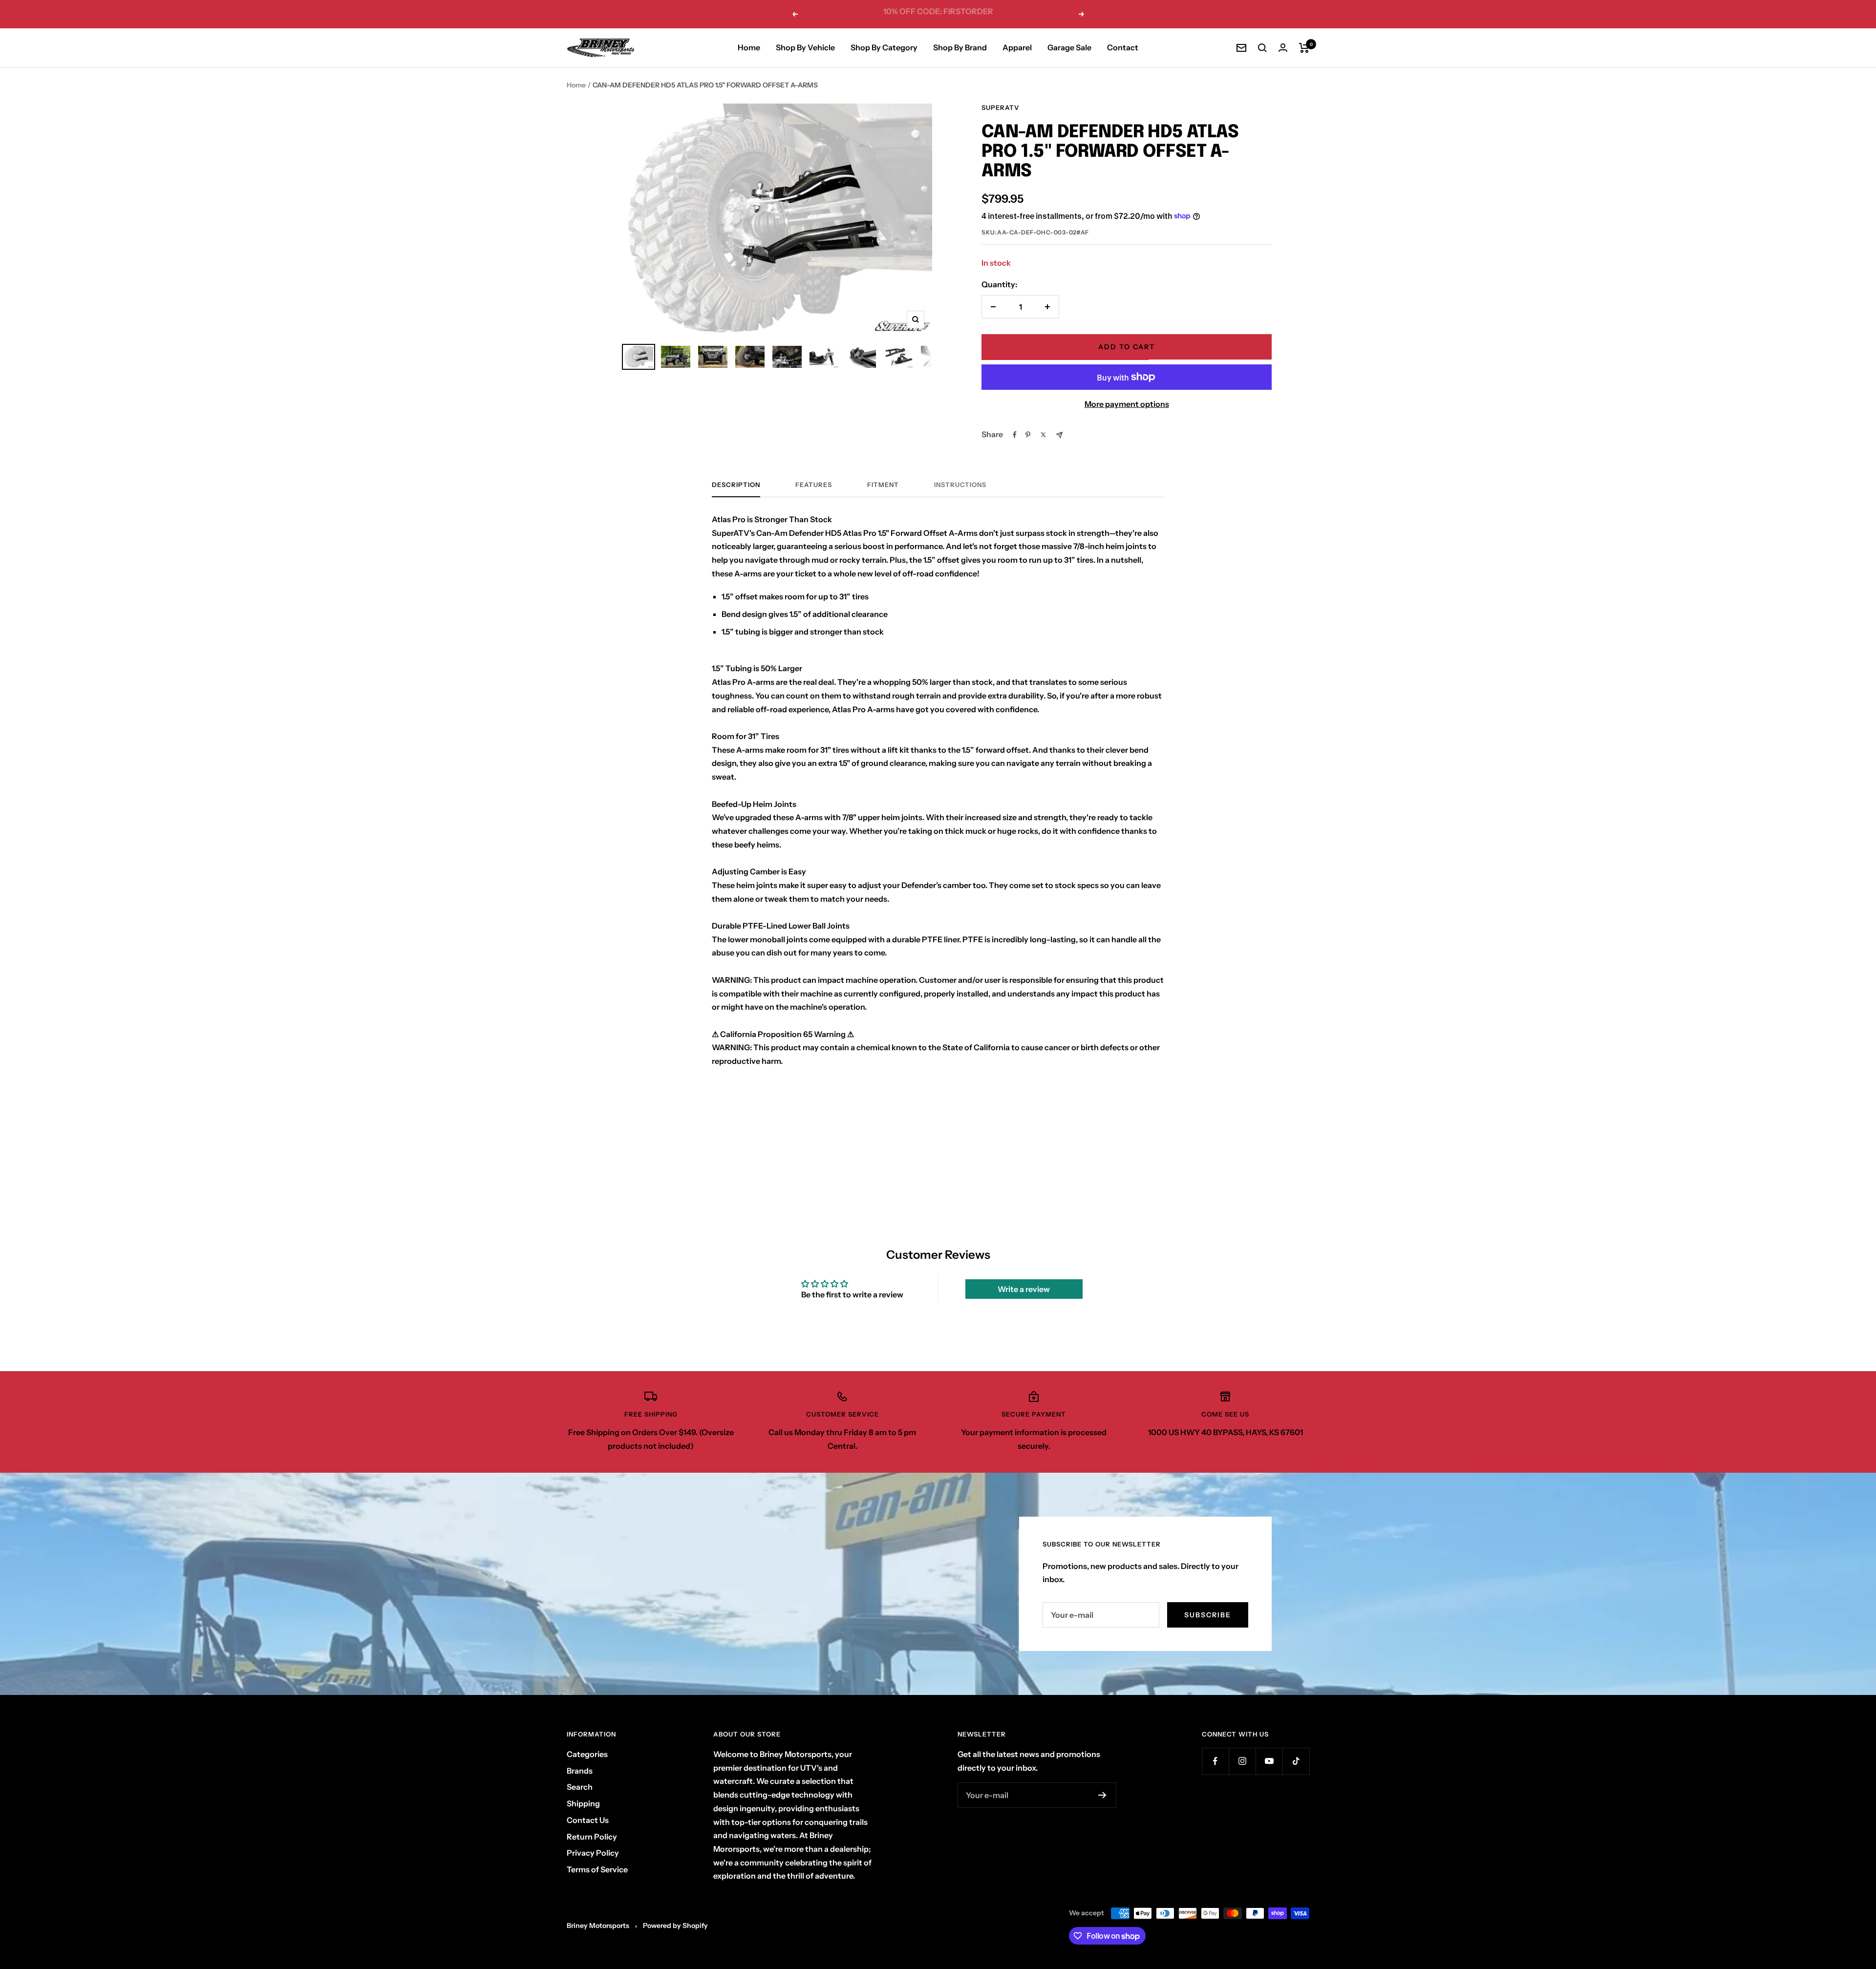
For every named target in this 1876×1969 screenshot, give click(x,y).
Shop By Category (884, 47)
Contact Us (588, 1820)
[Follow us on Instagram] (1242, 1761)
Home (749, 47)
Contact (1123, 47)
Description (736, 485)
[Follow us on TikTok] (1296, 1761)
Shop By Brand (960, 47)
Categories (587, 1754)
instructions (960, 485)
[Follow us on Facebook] (1215, 1761)
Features (814, 485)
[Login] (1283, 48)
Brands (580, 1771)
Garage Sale (1069, 47)
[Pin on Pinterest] (1028, 435)
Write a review (1024, 1289)
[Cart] (1304, 48)
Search (580, 1787)
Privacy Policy (593, 1853)
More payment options (1127, 404)
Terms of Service (597, 1869)
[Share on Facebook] (1015, 435)
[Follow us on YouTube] (1269, 1761)
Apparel (1017, 47)
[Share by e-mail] (1059, 435)
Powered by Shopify (675, 1926)
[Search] (1262, 48)
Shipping (583, 1803)
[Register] (1102, 1795)
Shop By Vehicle (805, 47)
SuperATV (1001, 107)
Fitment (883, 485)
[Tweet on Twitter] (1043, 435)
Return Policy (592, 1837)
